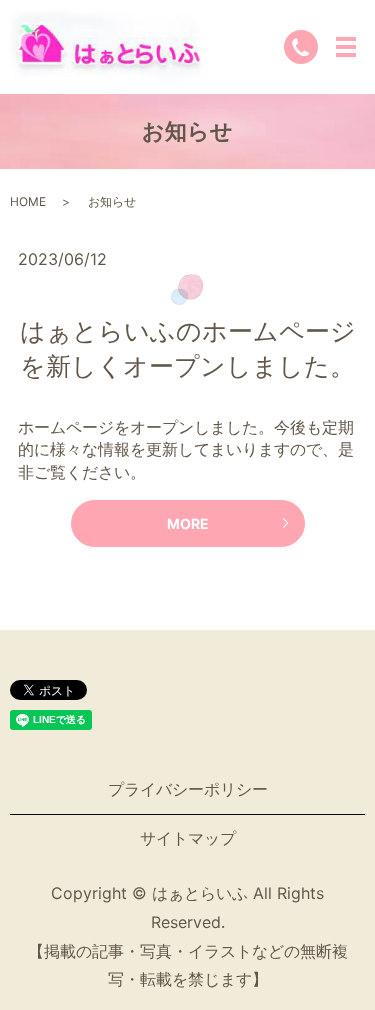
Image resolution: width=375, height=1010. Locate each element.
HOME (28, 201)
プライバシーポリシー (188, 789)
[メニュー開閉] (346, 47)
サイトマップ (188, 838)
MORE (188, 523)
